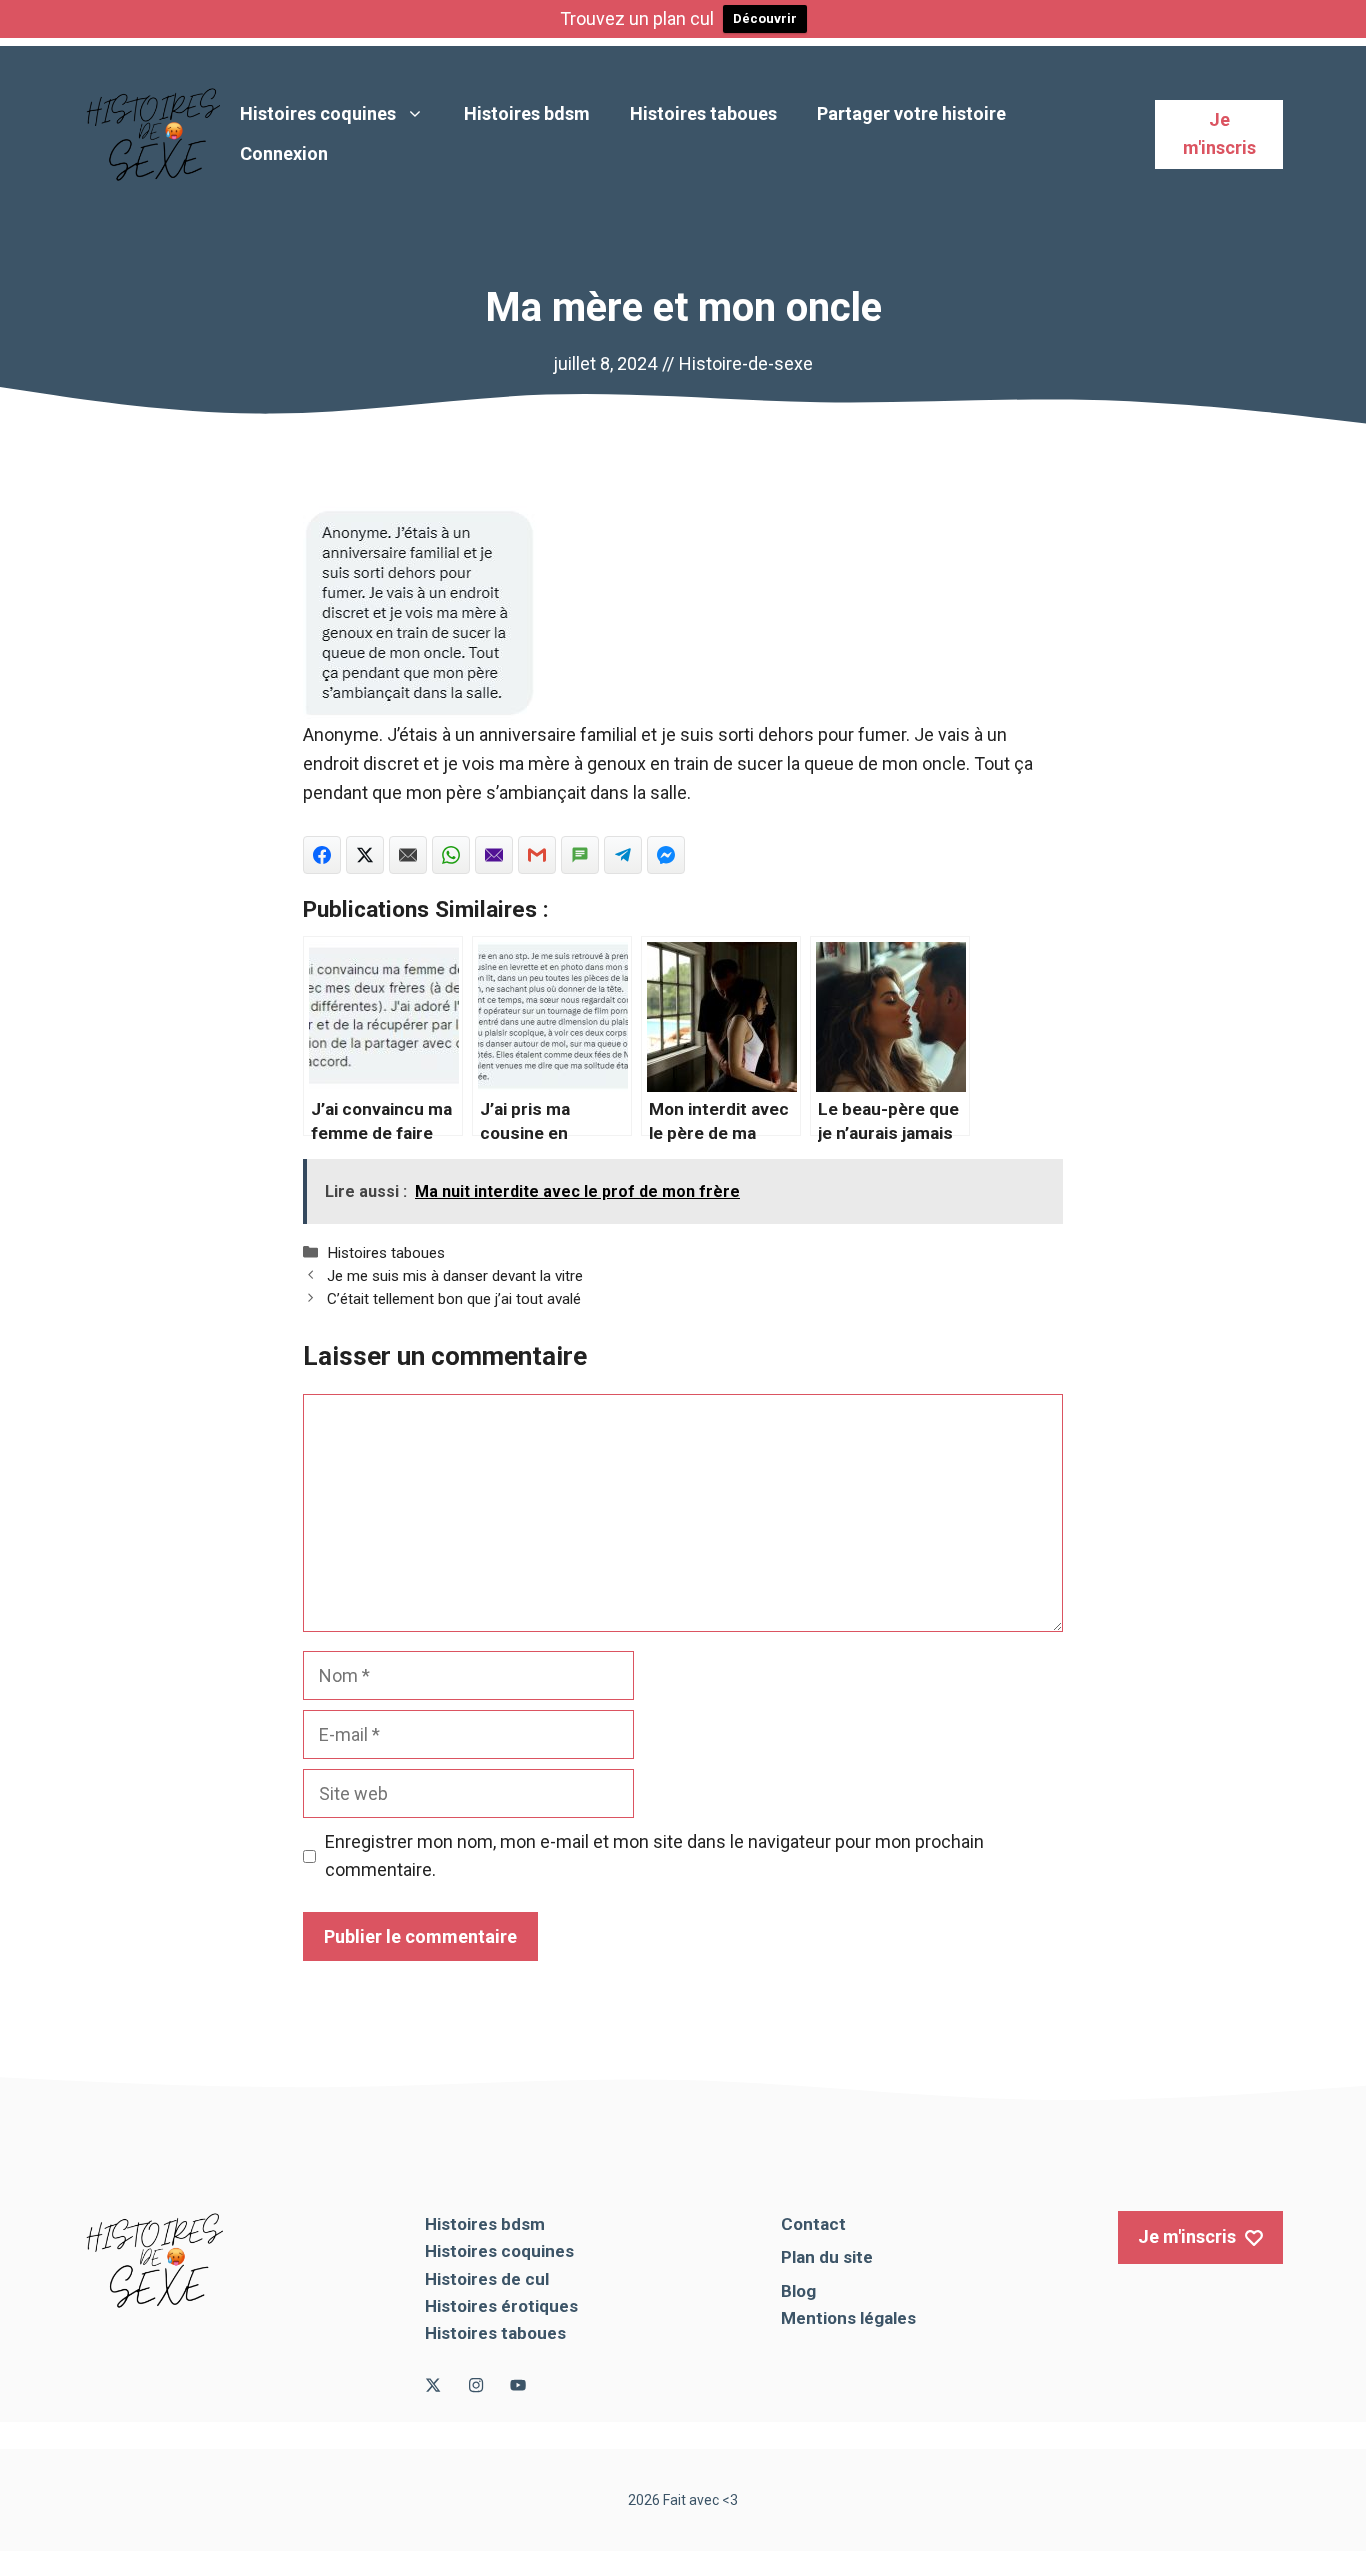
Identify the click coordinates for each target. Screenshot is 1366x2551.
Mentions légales (848, 2318)
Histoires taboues (703, 113)
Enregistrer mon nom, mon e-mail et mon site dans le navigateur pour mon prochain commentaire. (654, 1856)
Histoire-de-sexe (746, 363)
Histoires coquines (318, 113)
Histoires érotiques (501, 2306)
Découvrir (765, 18)
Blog (798, 2291)
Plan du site (827, 2257)
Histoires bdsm (527, 113)
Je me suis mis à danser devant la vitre (455, 1276)
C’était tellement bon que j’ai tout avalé (454, 1299)
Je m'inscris (1219, 134)
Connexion (284, 153)
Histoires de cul (487, 2279)
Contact (813, 2224)
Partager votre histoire (911, 113)
